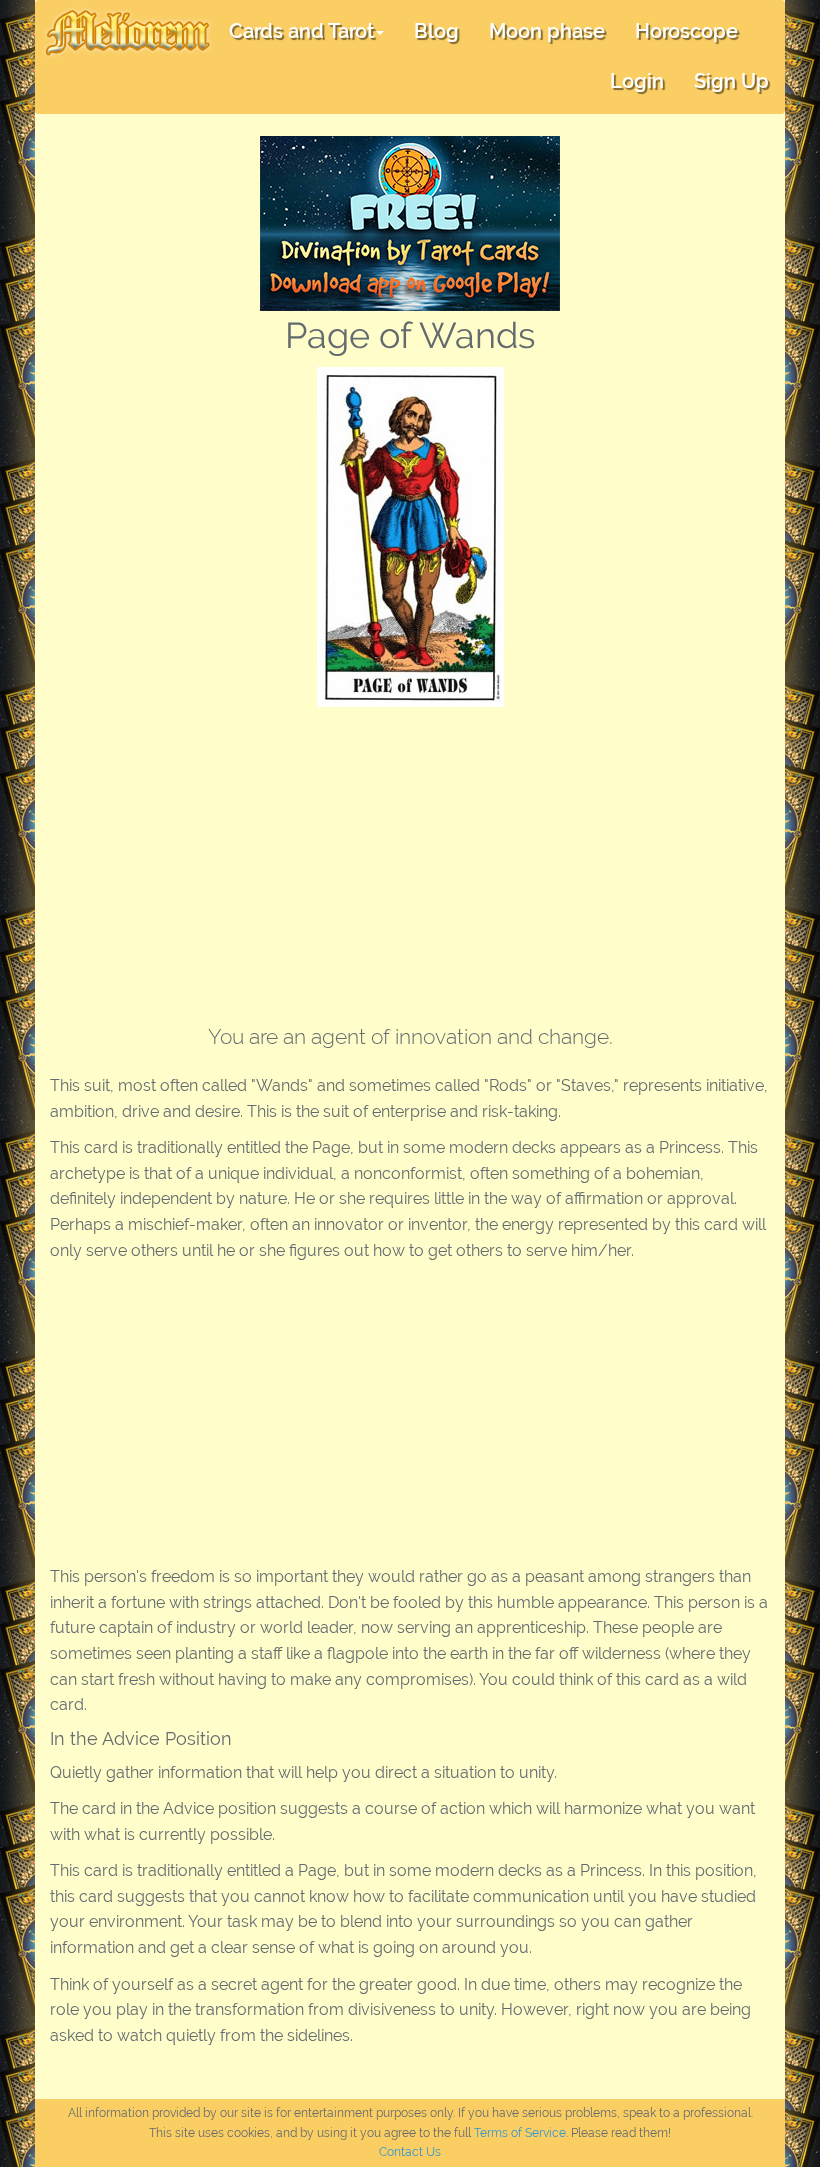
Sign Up (731, 81)
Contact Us (410, 2152)
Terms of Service (520, 2133)
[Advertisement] (410, 857)
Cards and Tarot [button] (301, 31)
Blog (436, 31)
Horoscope (686, 31)
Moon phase (547, 31)
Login (637, 81)
